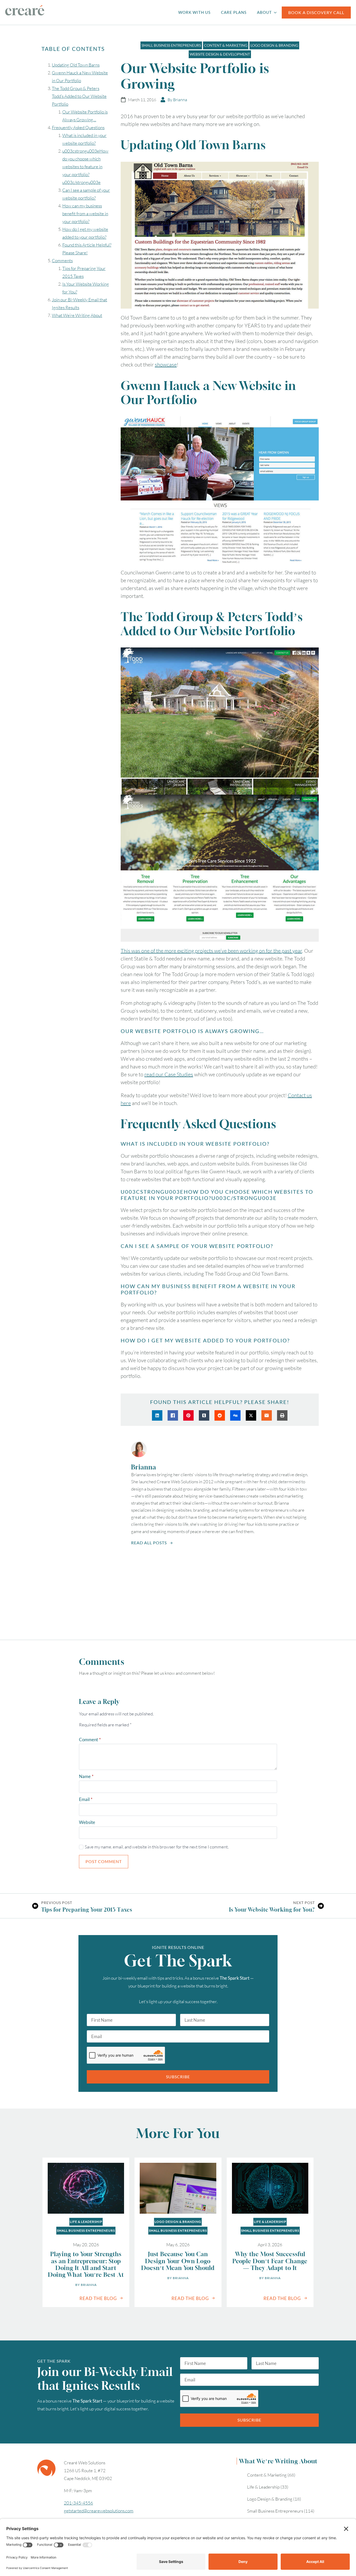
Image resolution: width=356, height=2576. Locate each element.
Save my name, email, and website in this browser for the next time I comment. (157, 1847)
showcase (166, 365)
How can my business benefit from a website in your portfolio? (85, 214)
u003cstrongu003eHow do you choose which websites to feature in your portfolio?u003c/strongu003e (85, 167)
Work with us (194, 12)
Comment (90, 1740)
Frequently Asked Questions (78, 127)
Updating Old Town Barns (76, 65)
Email (86, 1799)
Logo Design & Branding (178, 2222)
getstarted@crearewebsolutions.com (99, 2511)
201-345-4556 (78, 2503)
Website (87, 1822)
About (264, 12)
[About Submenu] (277, 12)
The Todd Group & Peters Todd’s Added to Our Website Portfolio (79, 96)
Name (86, 1776)
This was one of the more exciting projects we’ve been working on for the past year (211, 951)
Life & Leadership (86, 2222)
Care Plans (234, 12)
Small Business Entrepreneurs (86, 2230)
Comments (62, 260)
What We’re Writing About (77, 315)
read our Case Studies (169, 1074)
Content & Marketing (267, 2475)
